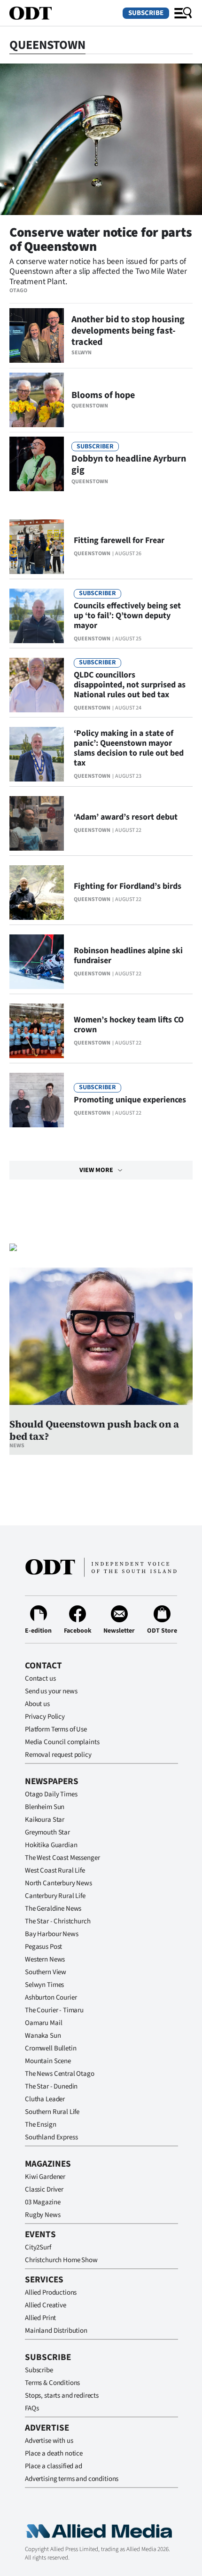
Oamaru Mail (43, 2023)
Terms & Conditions (52, 2383)
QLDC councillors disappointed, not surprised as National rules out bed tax (130, 685)
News (17, 1446)
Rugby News (43, 2215)
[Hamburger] (183, 13)
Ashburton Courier (51, 1998)
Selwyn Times (44, 1985)
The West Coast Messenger (62, 1858)
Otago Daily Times (51, 1794)
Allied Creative (46, 2305)
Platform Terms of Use (56, 1729)
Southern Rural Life (52, 2112)
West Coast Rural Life (55, 1870)
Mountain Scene (48, 2061)
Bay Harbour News (52, 1934)
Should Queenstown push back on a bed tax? (94, 1430)
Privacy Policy (45, 1717)
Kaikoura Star (45, 1820)
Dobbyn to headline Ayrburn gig (129, 464)
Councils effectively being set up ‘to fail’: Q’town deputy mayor (127, 616)
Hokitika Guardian (51, 1845)
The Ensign (41, 2125)
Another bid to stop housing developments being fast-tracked (128, 331)
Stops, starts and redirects (62, 2396)
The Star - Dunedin (51, 2086)
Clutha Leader (45, 2099)
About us (37, 1704)
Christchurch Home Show (61, 2260)
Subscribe (146, 13)
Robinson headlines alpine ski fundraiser (128, 956)
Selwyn (82, 353)
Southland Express (51, 2137)
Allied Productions (51, 2293)
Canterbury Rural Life (55, 1896)
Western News (45, 1959)
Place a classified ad (54, 2466)
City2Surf (38, 2247)
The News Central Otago (60, 2074)
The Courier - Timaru (54, 2010)
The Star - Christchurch (58, 1921)
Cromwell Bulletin (50, 2048)
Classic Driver (44, 2189)
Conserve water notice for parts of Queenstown (101, 239)
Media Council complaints (62, 1742)
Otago (18, 291)
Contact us (40, 1679)
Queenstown (90, 406)
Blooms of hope (103, 395)
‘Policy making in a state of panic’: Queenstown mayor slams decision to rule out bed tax (129, 748)
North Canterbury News (58, 1883)
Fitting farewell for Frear (119, 540)
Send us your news (51, 1691)
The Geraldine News (53, 1909)
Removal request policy (58, 1755)
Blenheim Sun (45, 1807)
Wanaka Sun (43, 2036)
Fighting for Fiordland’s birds (128, 886)
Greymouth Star (47, 1832)
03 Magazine (43, 2202)
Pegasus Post (43, 1947)
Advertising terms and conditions (72, 2479)
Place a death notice (54, 2453)
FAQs (32, 2408)
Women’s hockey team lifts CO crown (129, 1025)
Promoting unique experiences (130, 1100)
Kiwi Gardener (45, 2177)
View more (96, 1170)
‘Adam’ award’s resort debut (126, 817)
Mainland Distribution (56, 2331)
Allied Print (40, 2318)
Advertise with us (49, 2441)
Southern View (46, 1972)
